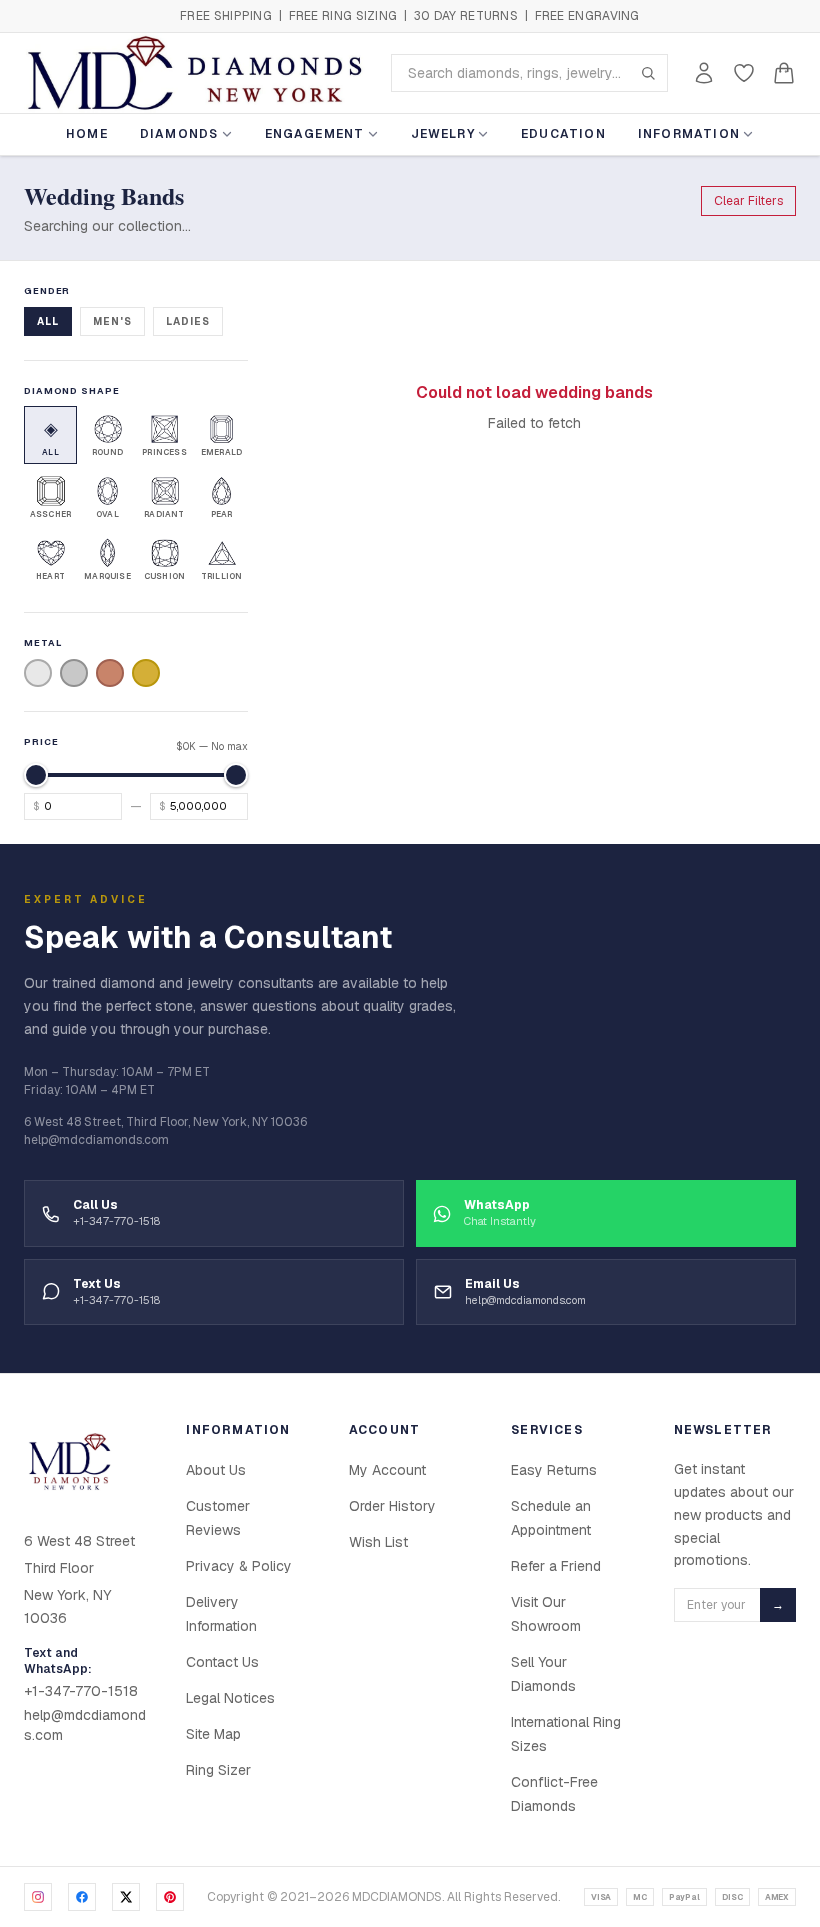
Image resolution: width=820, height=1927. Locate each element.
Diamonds (179, 134)
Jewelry (443, 134)
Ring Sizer (218, 1770)
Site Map (213, 1734)
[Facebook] (82, 1897)
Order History (392, 1506)
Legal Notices (230, 1698)
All (48, 321)
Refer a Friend (556, 1566)
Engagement (315, 134)
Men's (112, 321)
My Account (387, 1470)
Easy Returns (554, 1470)
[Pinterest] (170, 1897)
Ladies (188, 321)
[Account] (704, 73)
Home (87, 134)
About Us (216, 1470)
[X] (126, 1897)
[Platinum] (74, 673)
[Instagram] (38, 1897)
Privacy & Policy (239, 1566)
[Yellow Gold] (146, 673)
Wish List (378, 1542)
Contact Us (222, 1662)
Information (689, 134)
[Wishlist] (744, 73)
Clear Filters (748, 201)
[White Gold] (38, 673)
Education (563, 134)
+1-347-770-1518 (81, 1691)
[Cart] (784, 73)
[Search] (648, 73)
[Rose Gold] (110, 673)
